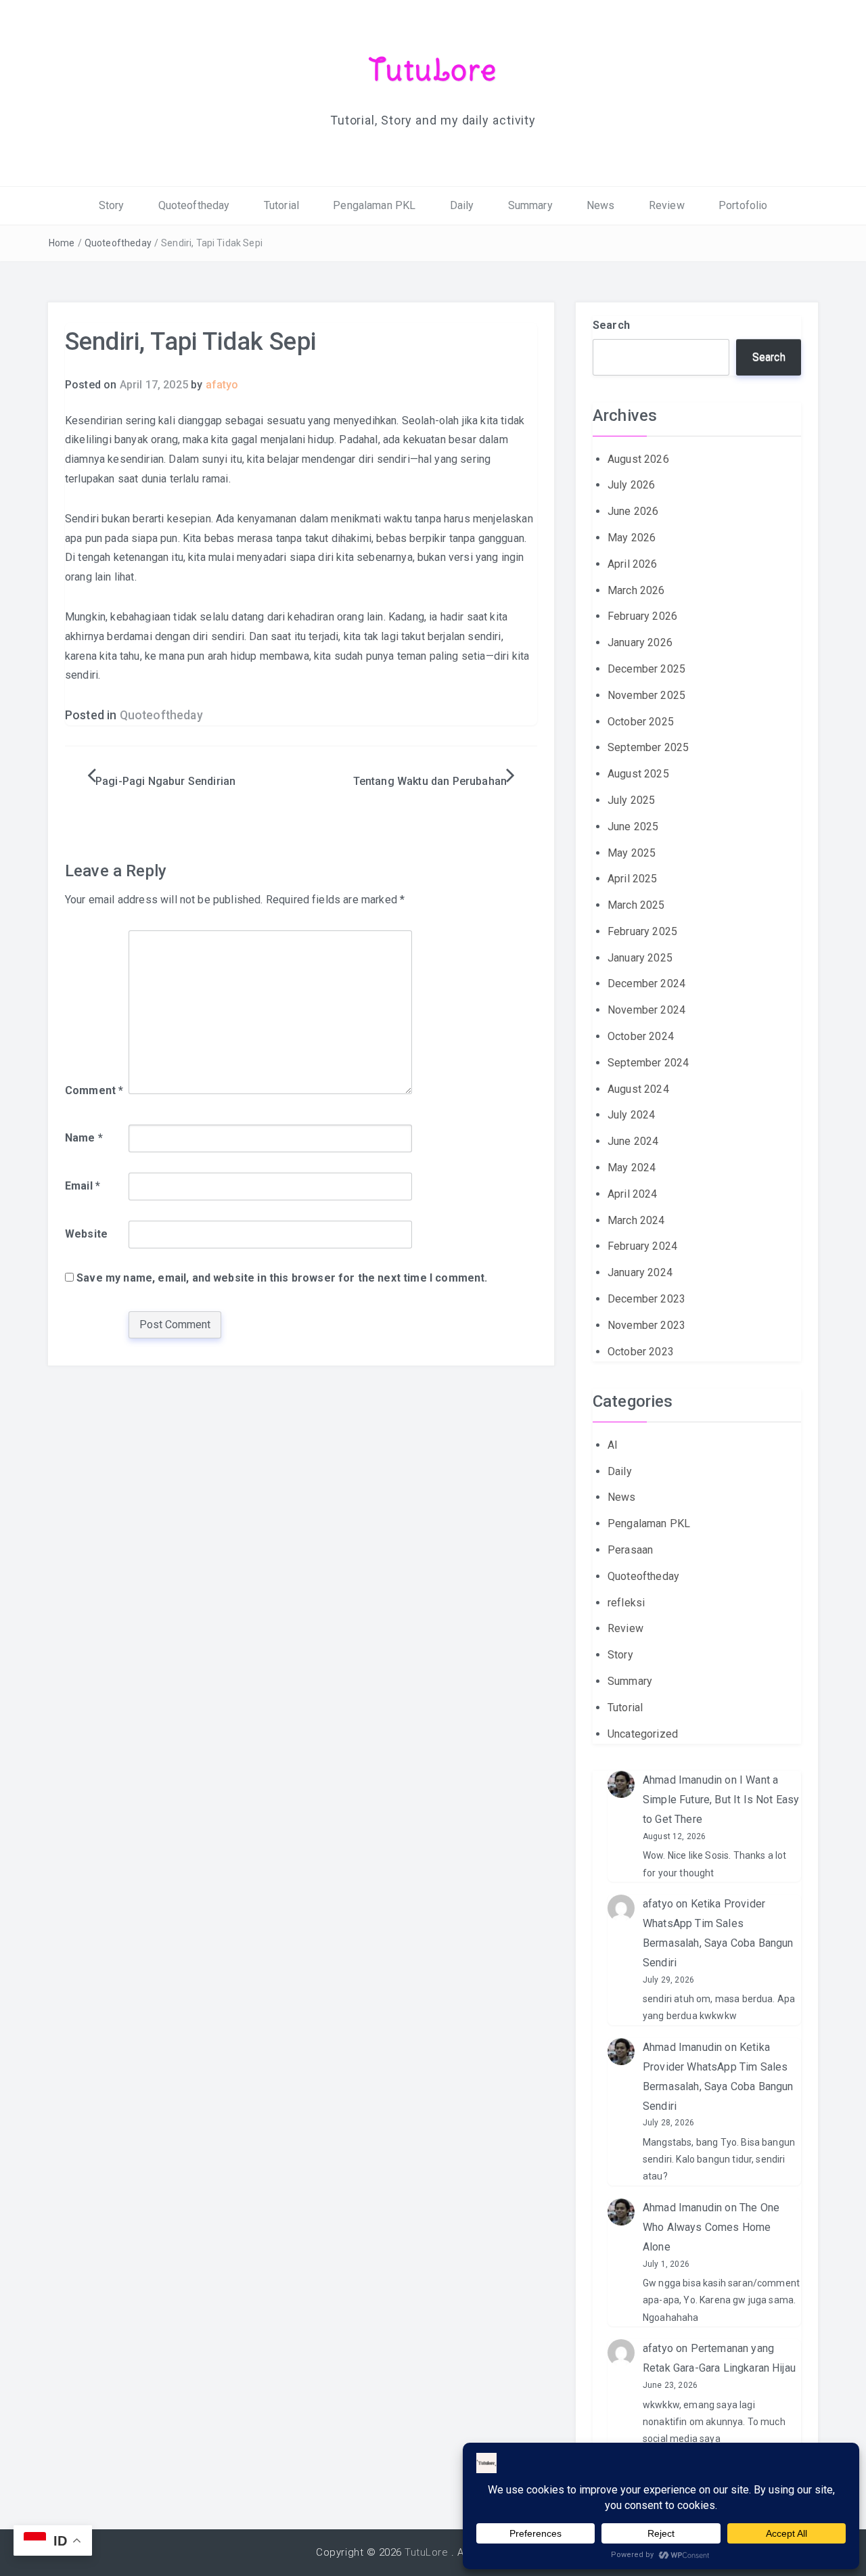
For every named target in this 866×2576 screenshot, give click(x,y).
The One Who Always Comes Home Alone (711, 2227)
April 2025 (633, 879)
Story (112, 205)
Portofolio (743, 205)
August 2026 (638, 459)
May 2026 (632, 538)
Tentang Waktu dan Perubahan (430, 781)
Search (611, 325)
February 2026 (642, 616)
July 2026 (631, 485)
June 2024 (633, 1141)
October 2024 (641, 1036)
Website (86, 1234)
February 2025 (642, 931)
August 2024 (638, 1089)
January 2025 (640, 958)
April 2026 (633, 564)
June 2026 (633, 511)
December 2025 (646, 669)
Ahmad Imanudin (682, 1780)
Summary (530, 205)
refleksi (626, 1603)
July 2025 (631, 800)
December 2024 (646, 984)
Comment (94, 1090)
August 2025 (638, 774)
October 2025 (641, 722)
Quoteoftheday (194, 205)
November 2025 (646, 695)
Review (667, 205)
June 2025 (633, 827)
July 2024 (631, 1115)
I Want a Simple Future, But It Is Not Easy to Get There (721, 1800)
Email (83, 1186)
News (601, 205)
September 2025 (648, 747)
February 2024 (642, 1246)
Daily (462, 205)
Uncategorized (643, 1734)
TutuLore (433, 70)
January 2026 (640, 642)
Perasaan (630, 1550)
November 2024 (646, 1010)
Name (84, 1138)
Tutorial (281, 205)
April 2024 (633, 1194)
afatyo (222, 385)
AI (613, 1445)
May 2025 (632, 853)
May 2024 (632, 1168)
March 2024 (636, 1220)
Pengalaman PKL (374, 205)
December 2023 (646, 1299)
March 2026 (636, 590)
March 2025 (636, 905)
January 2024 (640, 1272)
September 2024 (648, 1063)
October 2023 (641, 1352)
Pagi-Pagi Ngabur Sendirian (165, 781)
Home (62, 243)
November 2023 (646, 1325)
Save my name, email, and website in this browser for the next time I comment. (282, 1278)
